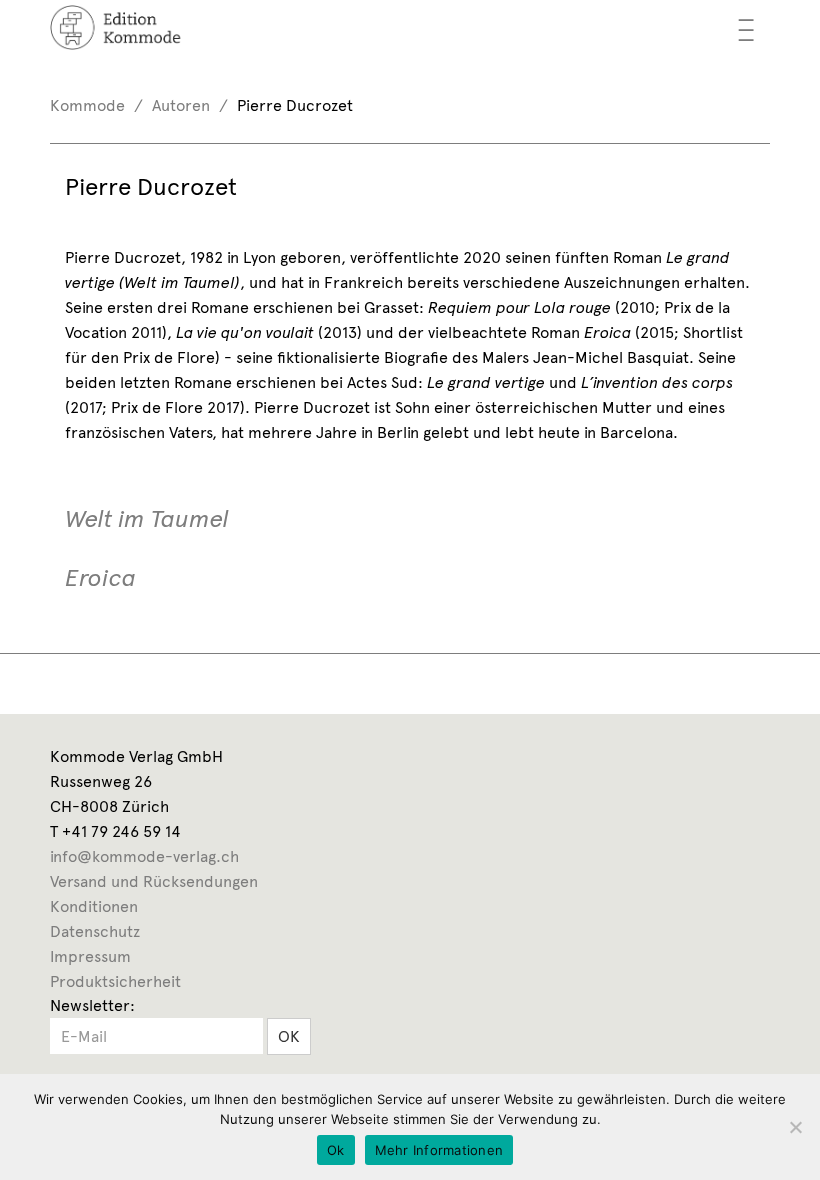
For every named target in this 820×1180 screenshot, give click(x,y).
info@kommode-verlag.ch (144, 856)
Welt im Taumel (147, 519)
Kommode (87, 105)
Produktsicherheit (115, 981)
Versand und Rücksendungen (154, 881)
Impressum (90, 956)
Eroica (100, 578)
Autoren (181, 105)
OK (289, 1036)
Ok (336, 1150)
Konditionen (94, 906)
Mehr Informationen (439, 1150)
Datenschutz (95, 931)
